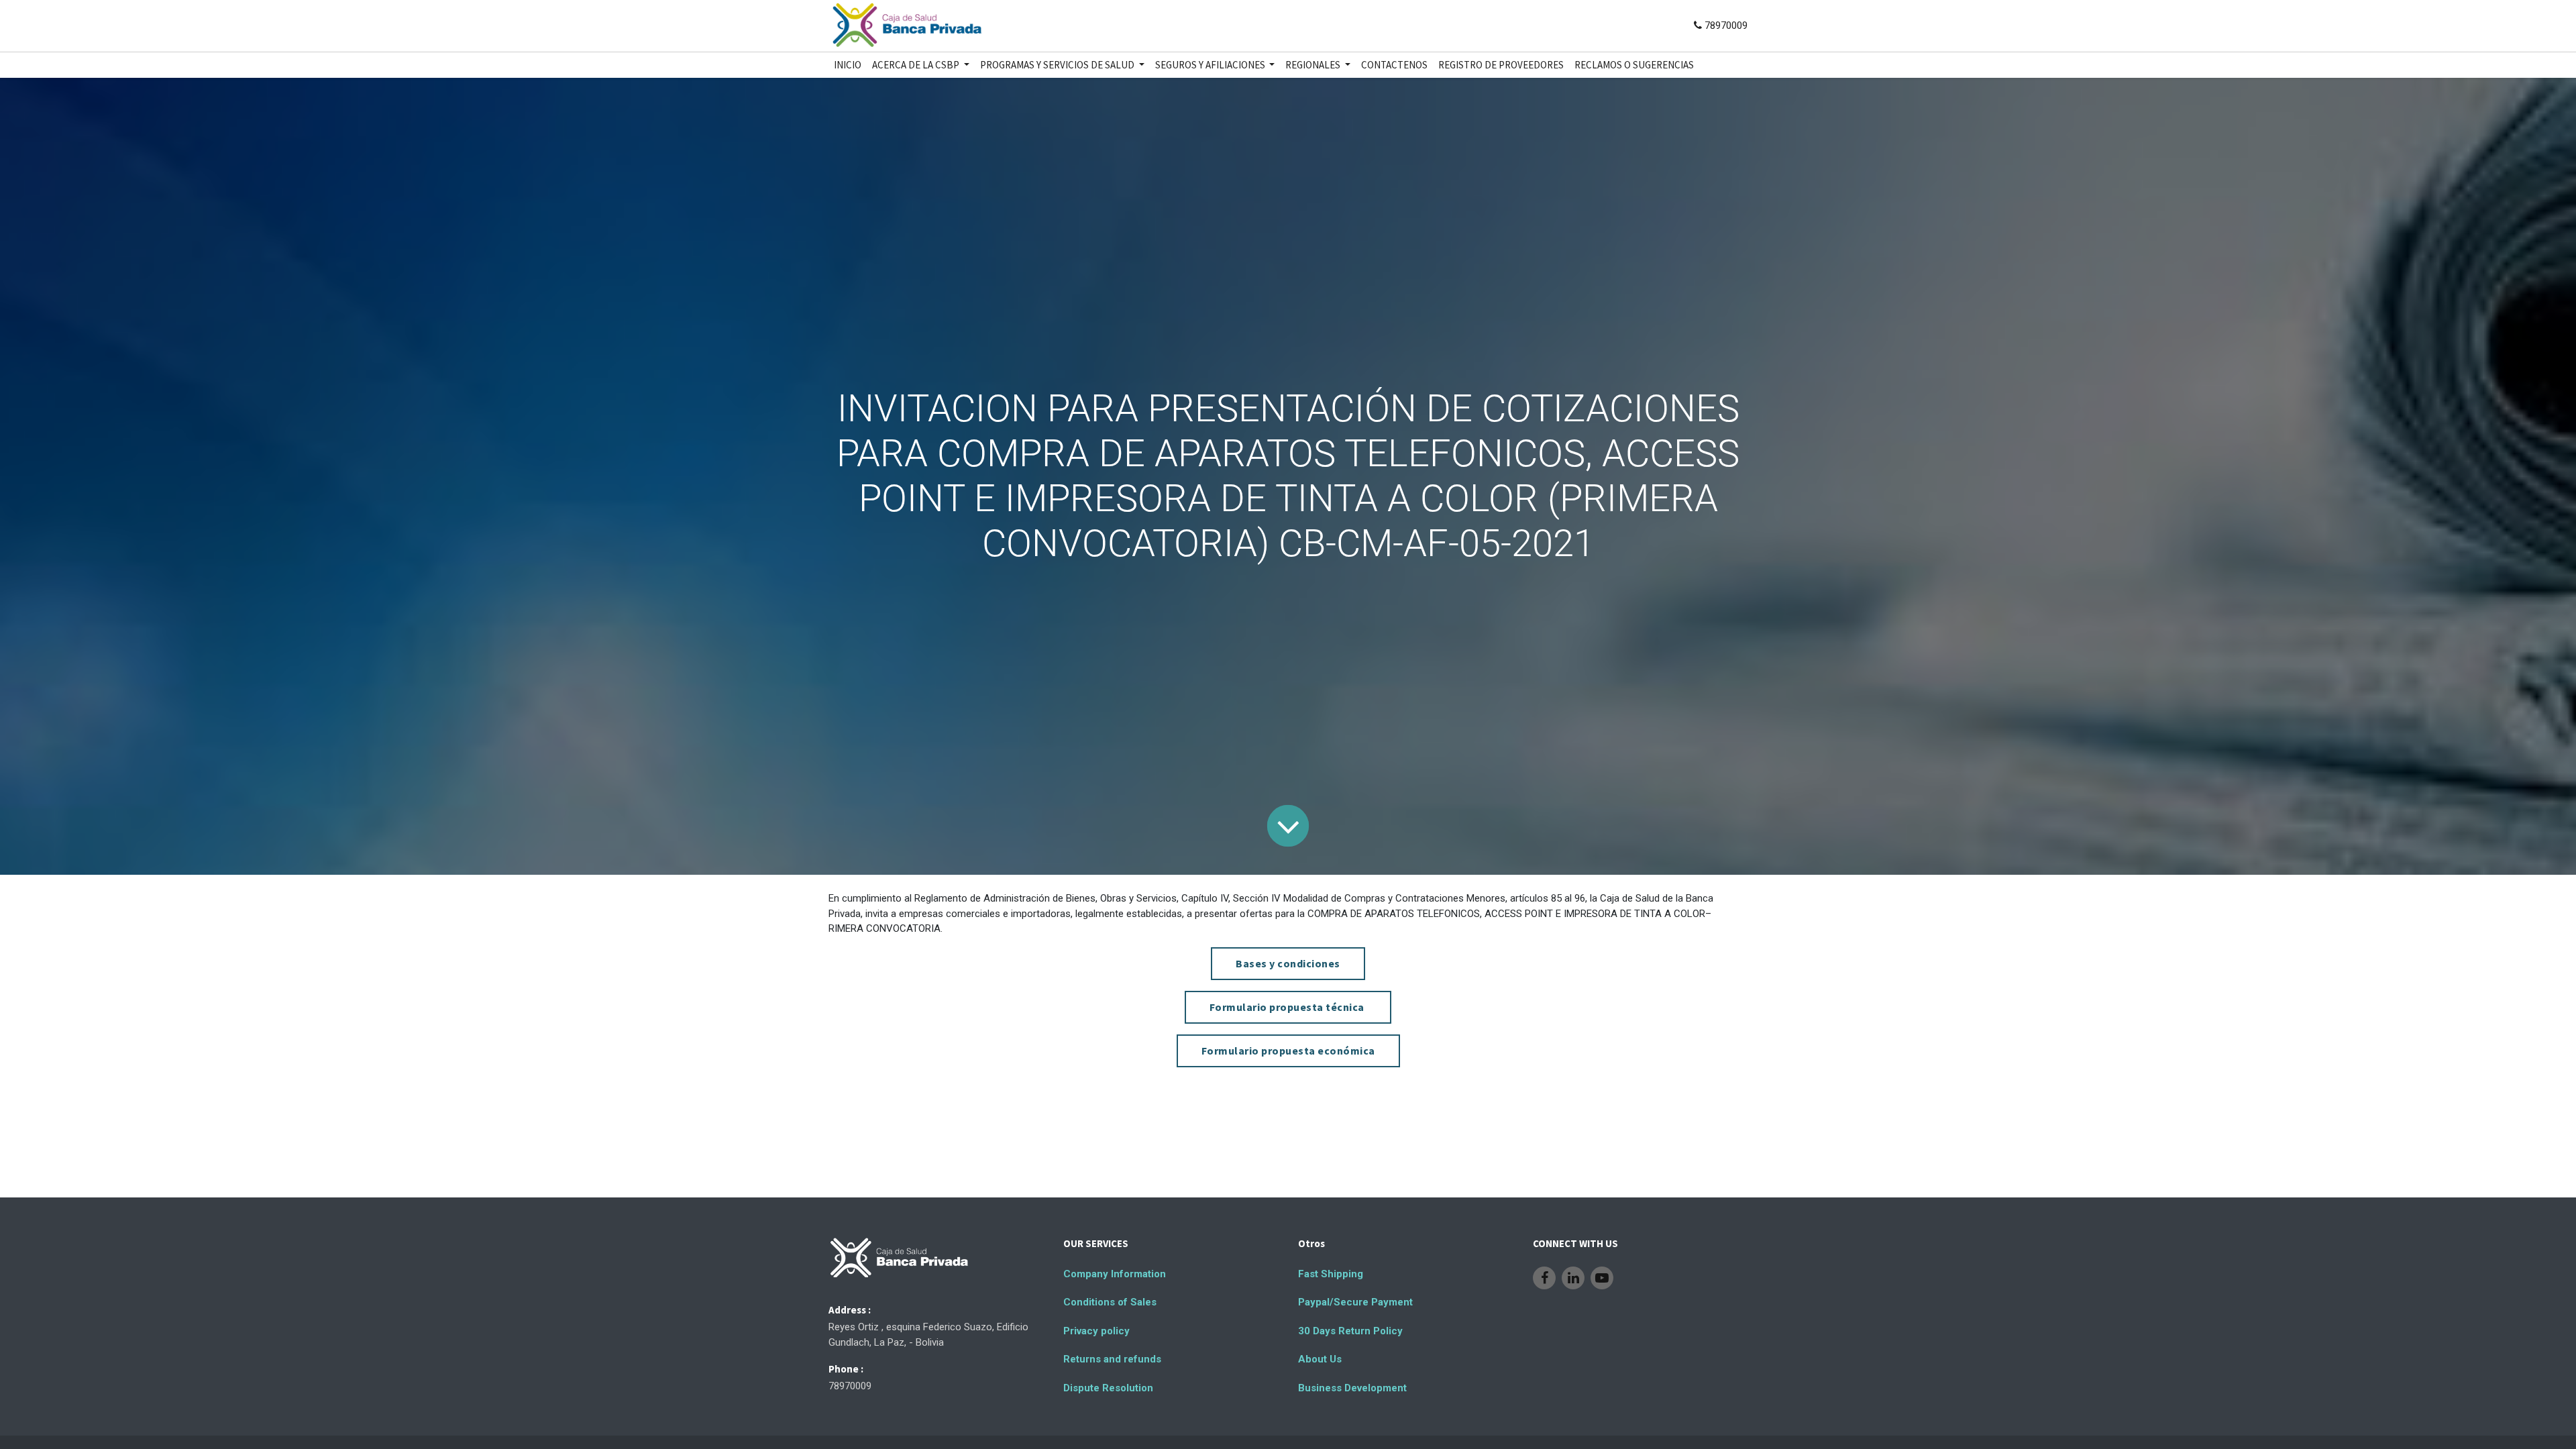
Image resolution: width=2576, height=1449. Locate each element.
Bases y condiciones (1288, 963)
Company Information (1115, 1274)
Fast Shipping (1331, 1274)
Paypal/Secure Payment (1355, 1302)
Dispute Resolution (1108, 1388)
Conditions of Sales (1110, 1302)
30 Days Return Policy (1350, 1331)
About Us (1320, 1359)
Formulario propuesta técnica (1288, 1007)
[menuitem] (848, 65)
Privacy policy (1096, 1331)
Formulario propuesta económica (1288, 1051)
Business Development (1352, 1388)
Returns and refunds (1112, 1359)
